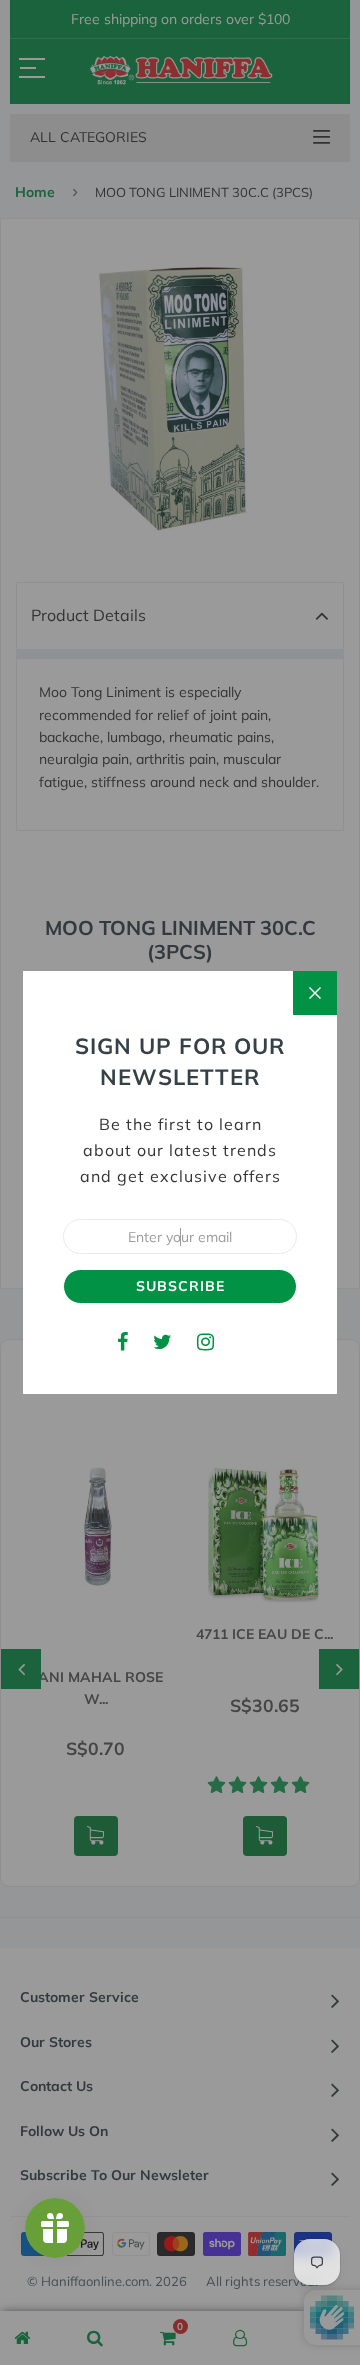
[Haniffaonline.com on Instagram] (205, 1341)
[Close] (315, 993)
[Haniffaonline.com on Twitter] (162, 1341)
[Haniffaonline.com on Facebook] (122, 1341)
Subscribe (180, 1286)
